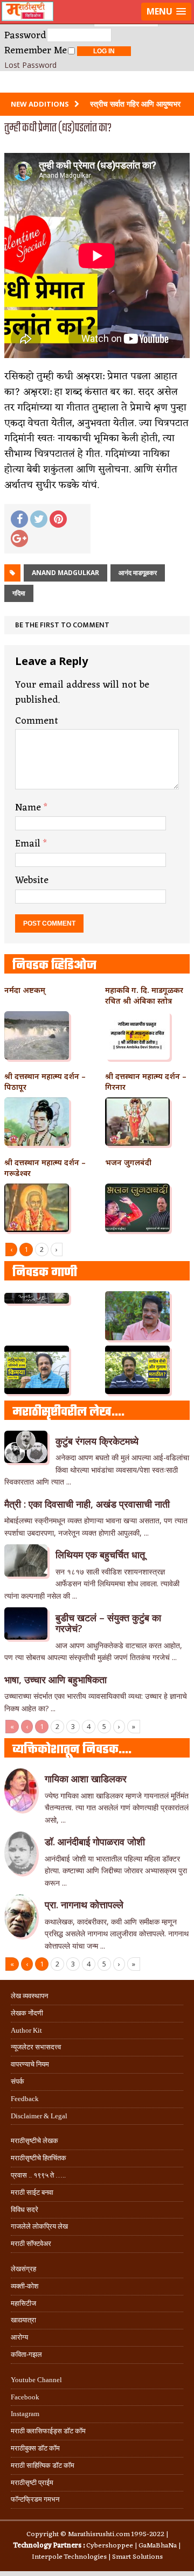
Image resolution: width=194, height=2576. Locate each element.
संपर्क (18, 2081)
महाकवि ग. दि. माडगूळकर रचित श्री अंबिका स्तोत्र (144, 995)
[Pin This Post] (58, 519)
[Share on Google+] (19, 538)
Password (25, 36)
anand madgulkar (65, 573)
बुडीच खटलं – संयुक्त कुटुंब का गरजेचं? (108, 1623)
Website (32, 880)
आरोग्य (19, 2337)
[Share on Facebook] (19, 519)
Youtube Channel (36, 2380)
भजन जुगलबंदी (128, 1162)
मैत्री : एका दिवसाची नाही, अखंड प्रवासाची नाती (87, 1504)
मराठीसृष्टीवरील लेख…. (68, 1412)
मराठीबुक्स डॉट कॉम (35, 2448)
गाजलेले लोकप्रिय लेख (39, 2226)
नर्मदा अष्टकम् (25, 990)
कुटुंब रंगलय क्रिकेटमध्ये (97, 1441)
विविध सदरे (25, 2210)
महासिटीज (23, 2303)
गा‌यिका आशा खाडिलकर (86, 1779)
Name (29, 808)
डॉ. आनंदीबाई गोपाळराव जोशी (95, 1842)
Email (29, 844)
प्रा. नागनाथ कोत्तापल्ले (84, 1905)
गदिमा (19, 593)
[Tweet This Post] (39, 519)
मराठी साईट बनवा (32, 2192)
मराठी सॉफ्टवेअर (31, 2243)
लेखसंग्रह (23, 2269)
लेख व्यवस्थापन (29, 1996)
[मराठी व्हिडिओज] (97, 82)
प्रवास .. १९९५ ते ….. (38, 2175)
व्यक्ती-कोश (25, 2286)
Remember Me (36, 51)
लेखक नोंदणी (27, 2013)
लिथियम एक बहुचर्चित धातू (100, 1555)
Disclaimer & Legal (39, 2116)
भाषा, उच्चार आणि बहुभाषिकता (56, 1679)
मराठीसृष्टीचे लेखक (34, 2141)
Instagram (25, 2414)
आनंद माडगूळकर (138, 573)
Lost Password (30, 65)
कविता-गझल (26, 2354)
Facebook (25, 2397)
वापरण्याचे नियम (30, 2064)
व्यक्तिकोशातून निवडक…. (72, 1750)
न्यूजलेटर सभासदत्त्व (36, 2047)
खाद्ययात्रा (23, 2320)
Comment (37, 721)
